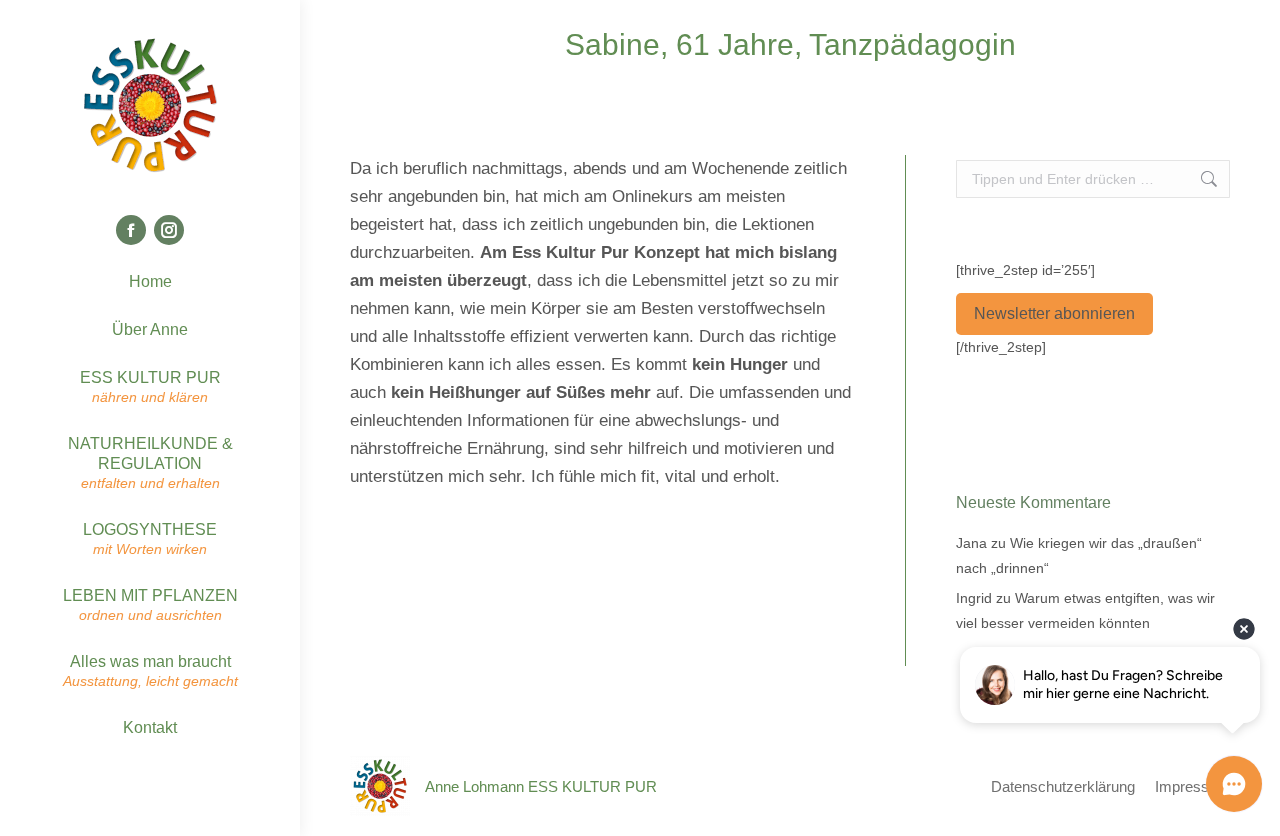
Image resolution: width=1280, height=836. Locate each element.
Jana (971, 543)
